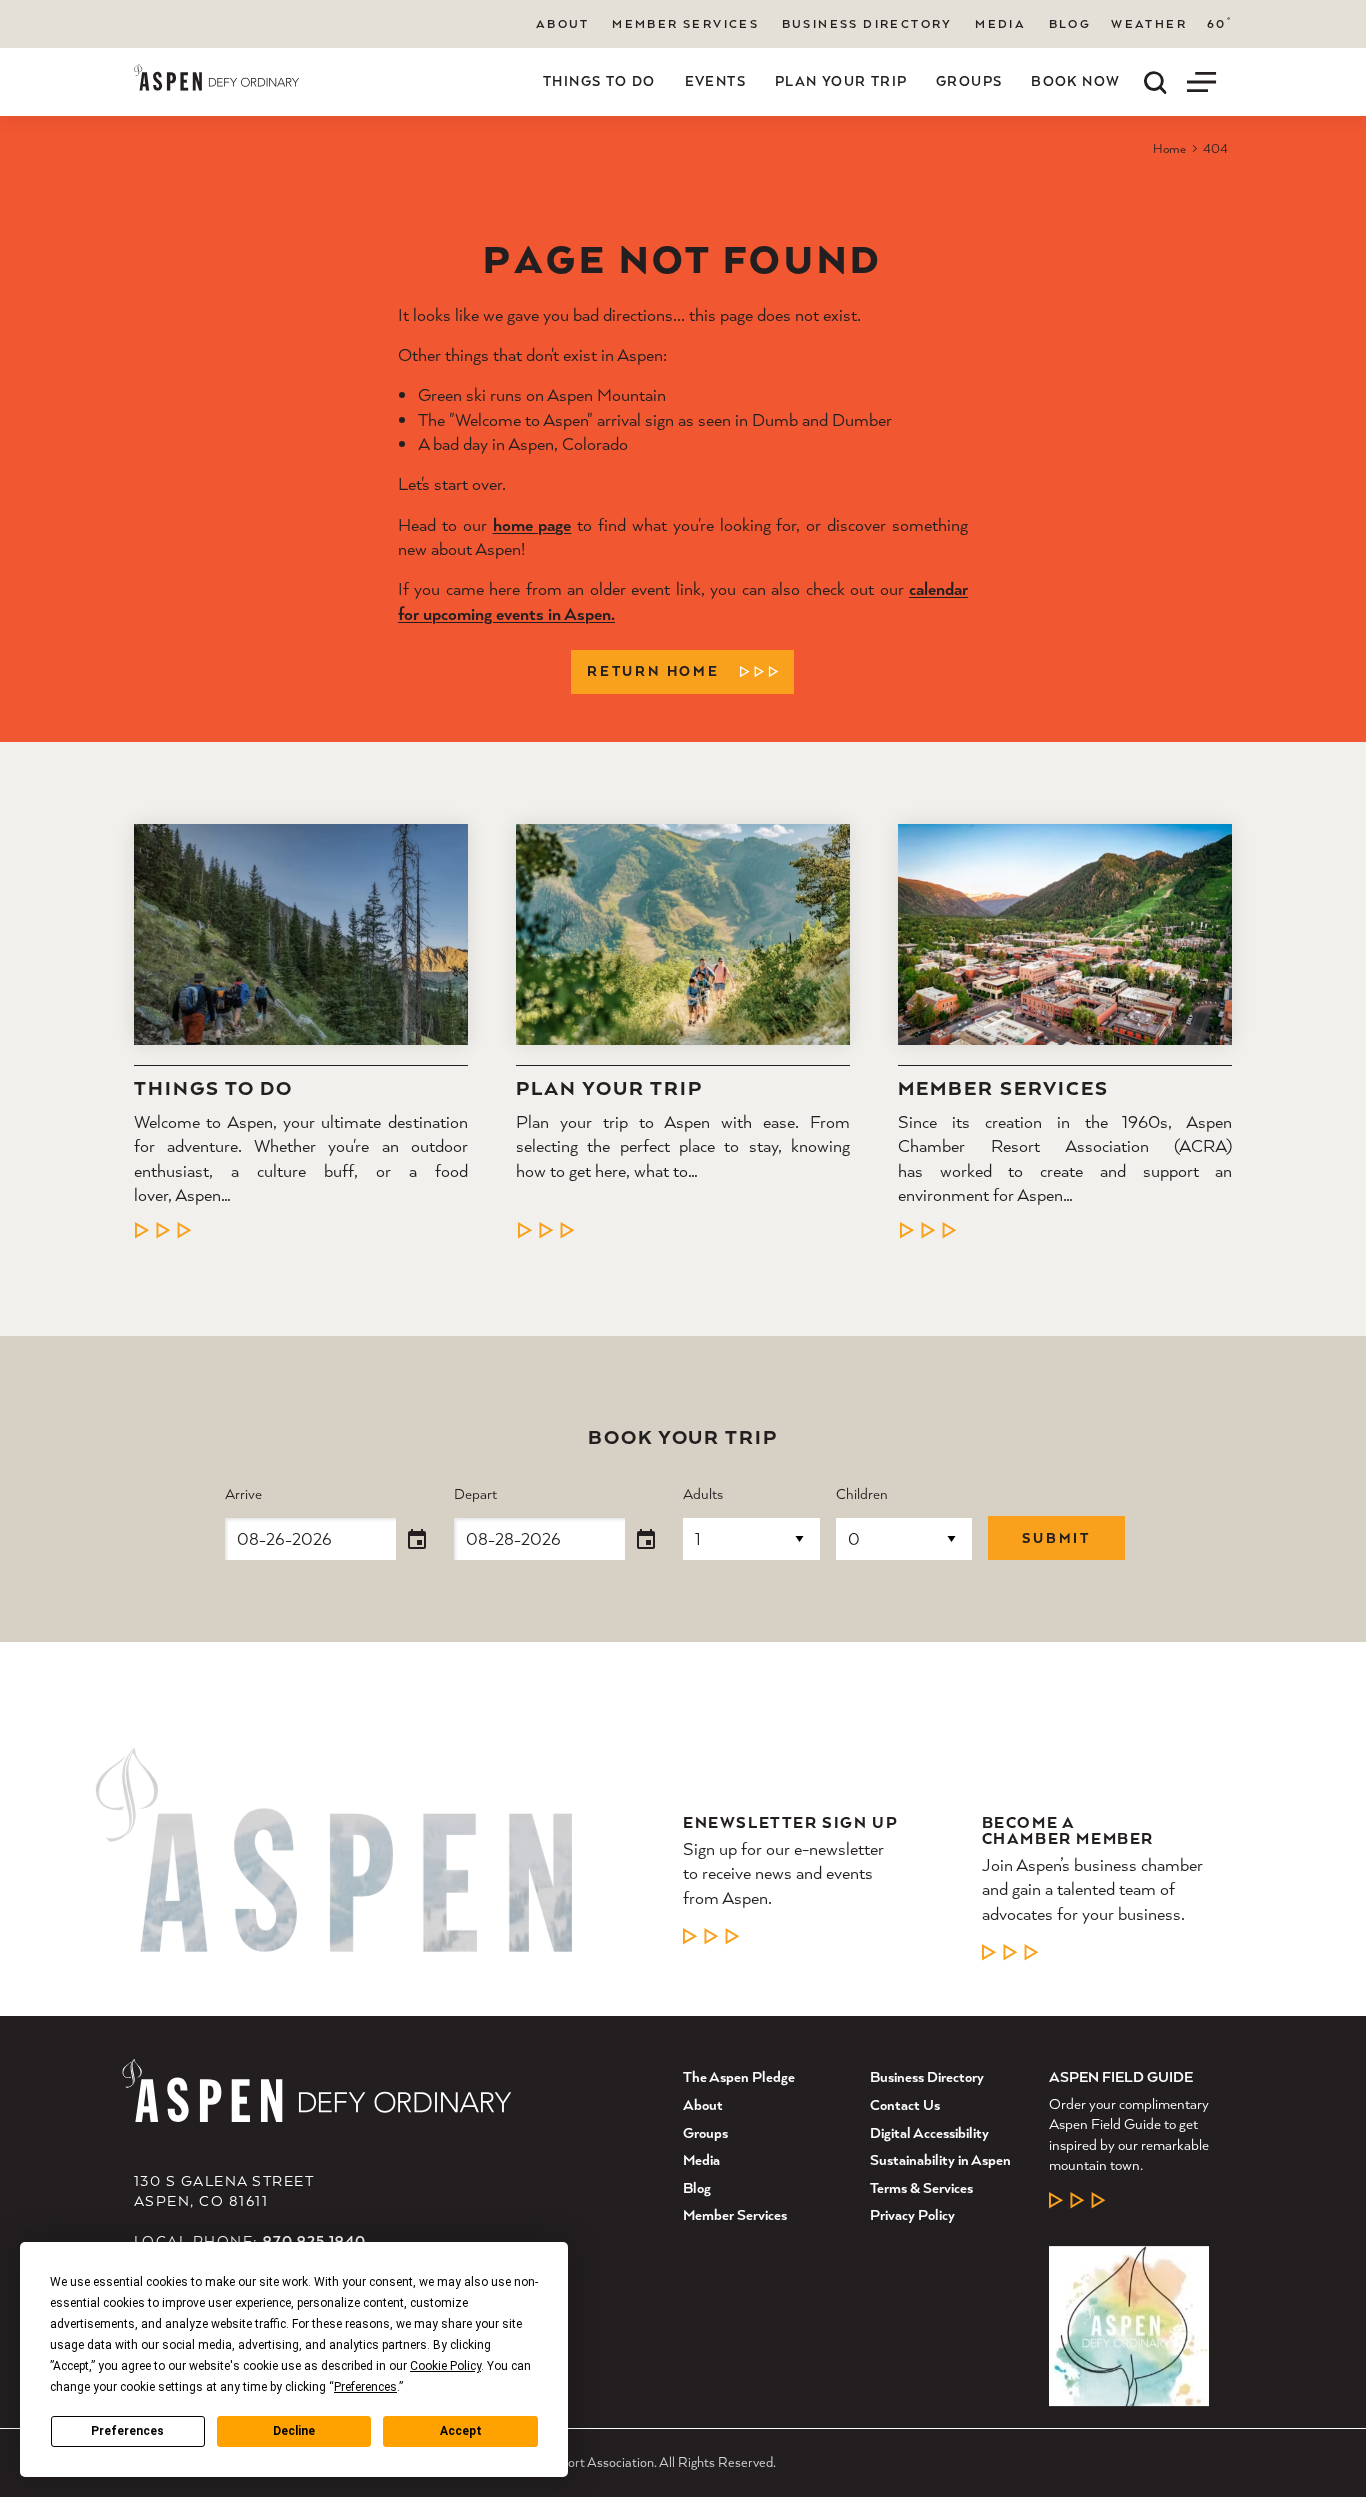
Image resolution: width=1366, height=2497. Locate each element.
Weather (1149, 24)
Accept (461, 2431)
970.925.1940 (315, 2240)
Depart (475, 1494)
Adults (703, 1494)
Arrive (243, 1494)
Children (862, 1494)
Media (1000, 23)
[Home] (216, 77)
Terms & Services (921, 2187)
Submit (1056, 1538)
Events (715, 81)
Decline (294, 2431)
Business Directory (867, 23)
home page (532, 524)
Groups (969, 81)
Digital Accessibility (929, 2132)
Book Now (1075, 81)
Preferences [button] (365, 2387)
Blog (1070, 23)
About (563, 23)
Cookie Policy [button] (445, 2366)
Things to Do (599, 81)
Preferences (127, 2431)
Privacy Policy (912, 2214)
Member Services (685, 23)
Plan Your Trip (841, 81)
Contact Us (905, 2104)
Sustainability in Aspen (940, 2159)
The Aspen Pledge (739, 2076)
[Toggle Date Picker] (417, 1540)
